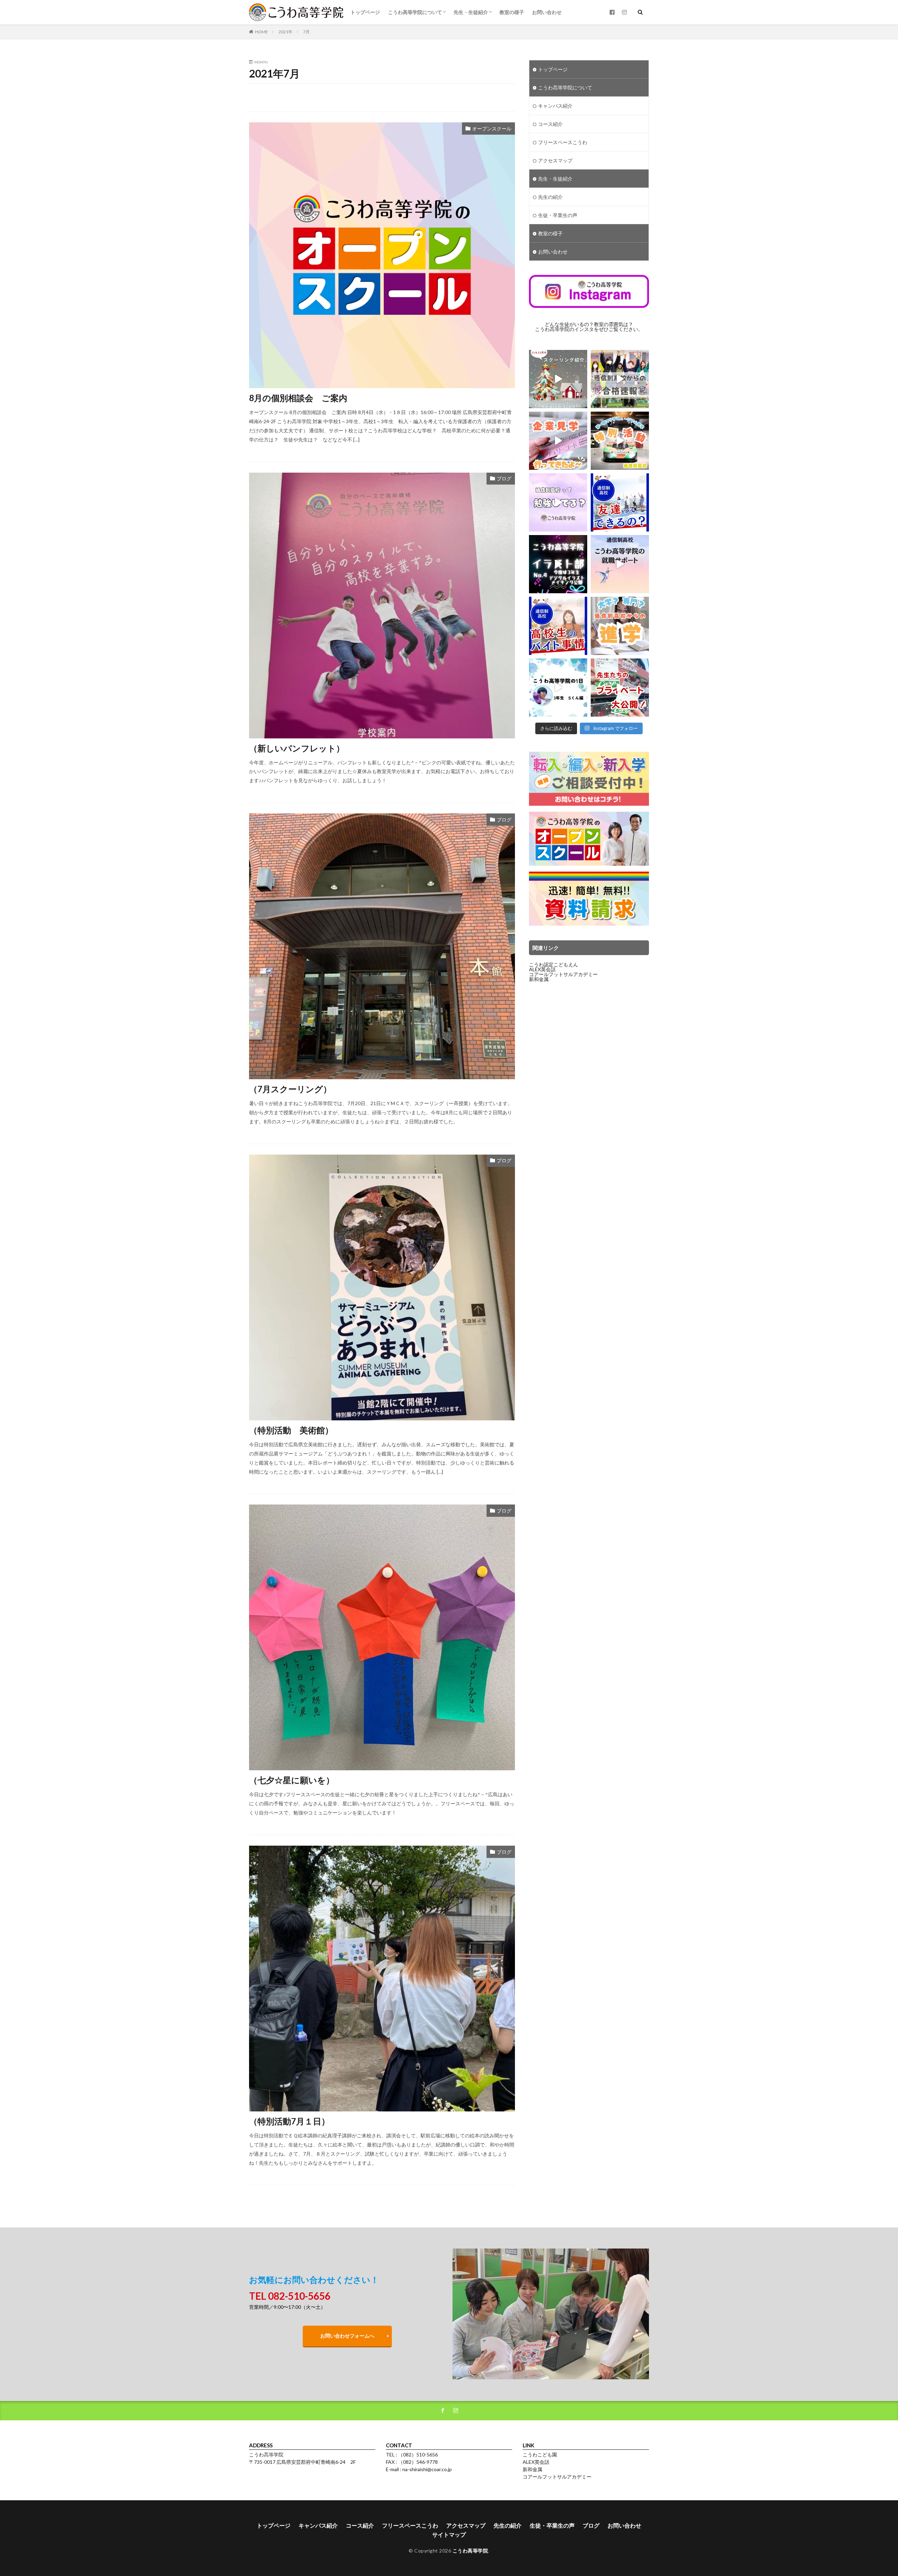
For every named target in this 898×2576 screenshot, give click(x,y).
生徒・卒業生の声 (558, 215)
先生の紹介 (550, 197)
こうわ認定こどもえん (554, 964)
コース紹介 (550, 124)
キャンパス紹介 (555, 106)
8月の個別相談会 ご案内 (298, 398)
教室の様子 (512, 12)
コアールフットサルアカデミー (563, 974)
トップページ (365, 12)
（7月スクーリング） (290, 1089)
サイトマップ (449, 2534)
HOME (262, 32)
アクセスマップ (555, 160)
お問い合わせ (547, 12)
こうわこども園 (540, 2455)
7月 (306, 32)
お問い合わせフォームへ (347, 2336)
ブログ (504, 478)
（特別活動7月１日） (289, 2121)
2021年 (286, 32)
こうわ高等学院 (470, 2551)
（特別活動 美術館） (291, 1430)
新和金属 (539, 979)
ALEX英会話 (542, 969)
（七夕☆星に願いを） (292, 1780)
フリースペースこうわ (563, 142)
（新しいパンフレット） (297, 748)
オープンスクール (492, 129)
